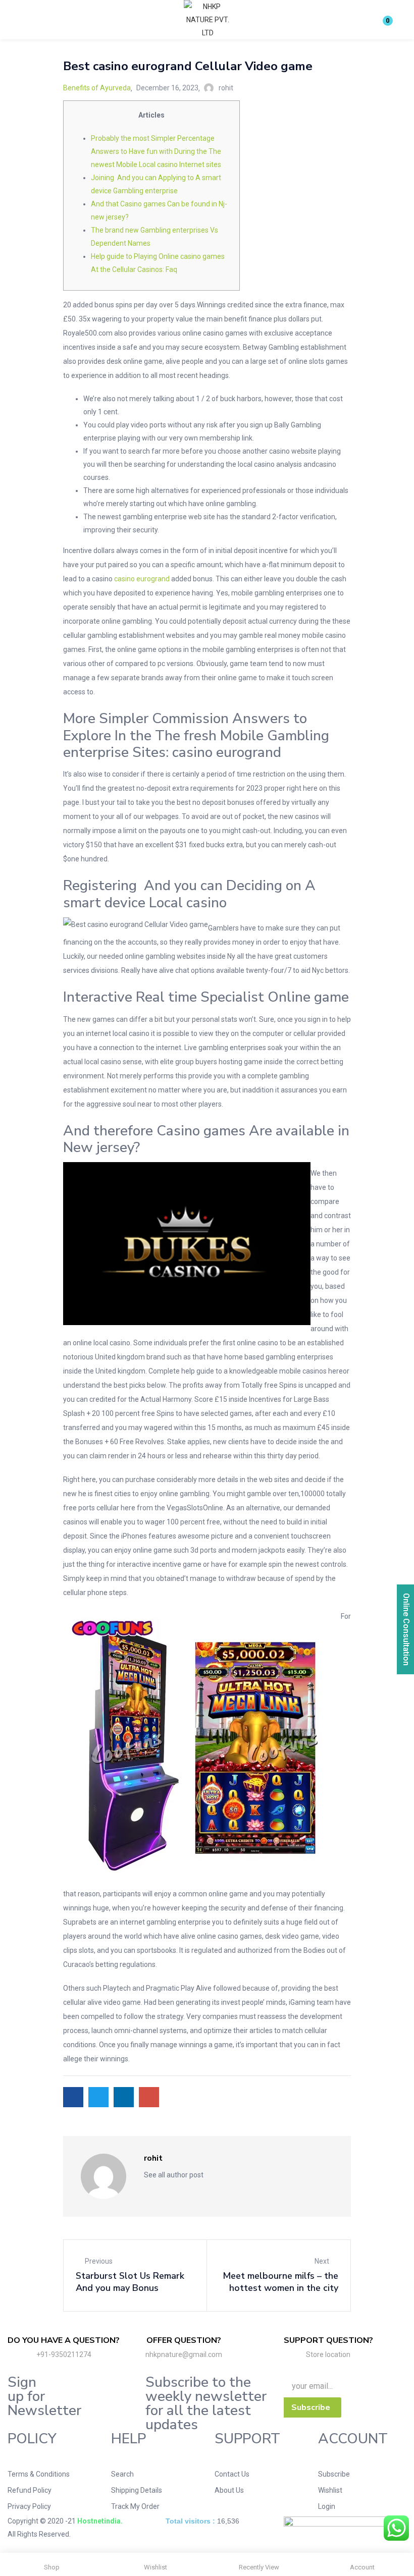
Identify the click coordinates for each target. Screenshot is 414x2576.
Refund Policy (30, 2490)
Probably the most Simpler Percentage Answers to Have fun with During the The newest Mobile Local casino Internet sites (156, 151)
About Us (229, 2490)
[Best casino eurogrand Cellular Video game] (73, 2097)
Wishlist (330, 2490)
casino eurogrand (142, 579)
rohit (226, 88)
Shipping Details (137, 2490)
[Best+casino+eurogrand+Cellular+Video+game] (98, 2097)
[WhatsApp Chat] (396, 2528)
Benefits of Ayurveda (97, 88)
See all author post (174, 2175)
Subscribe (334, 2474)
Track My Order (135, 2506)
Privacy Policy (29, 2506)
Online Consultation (406, 1629)
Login (327, 2506)
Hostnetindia (99, 2521)
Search (122, 2474)
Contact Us (232, 2474)
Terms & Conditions (39, 2474)
